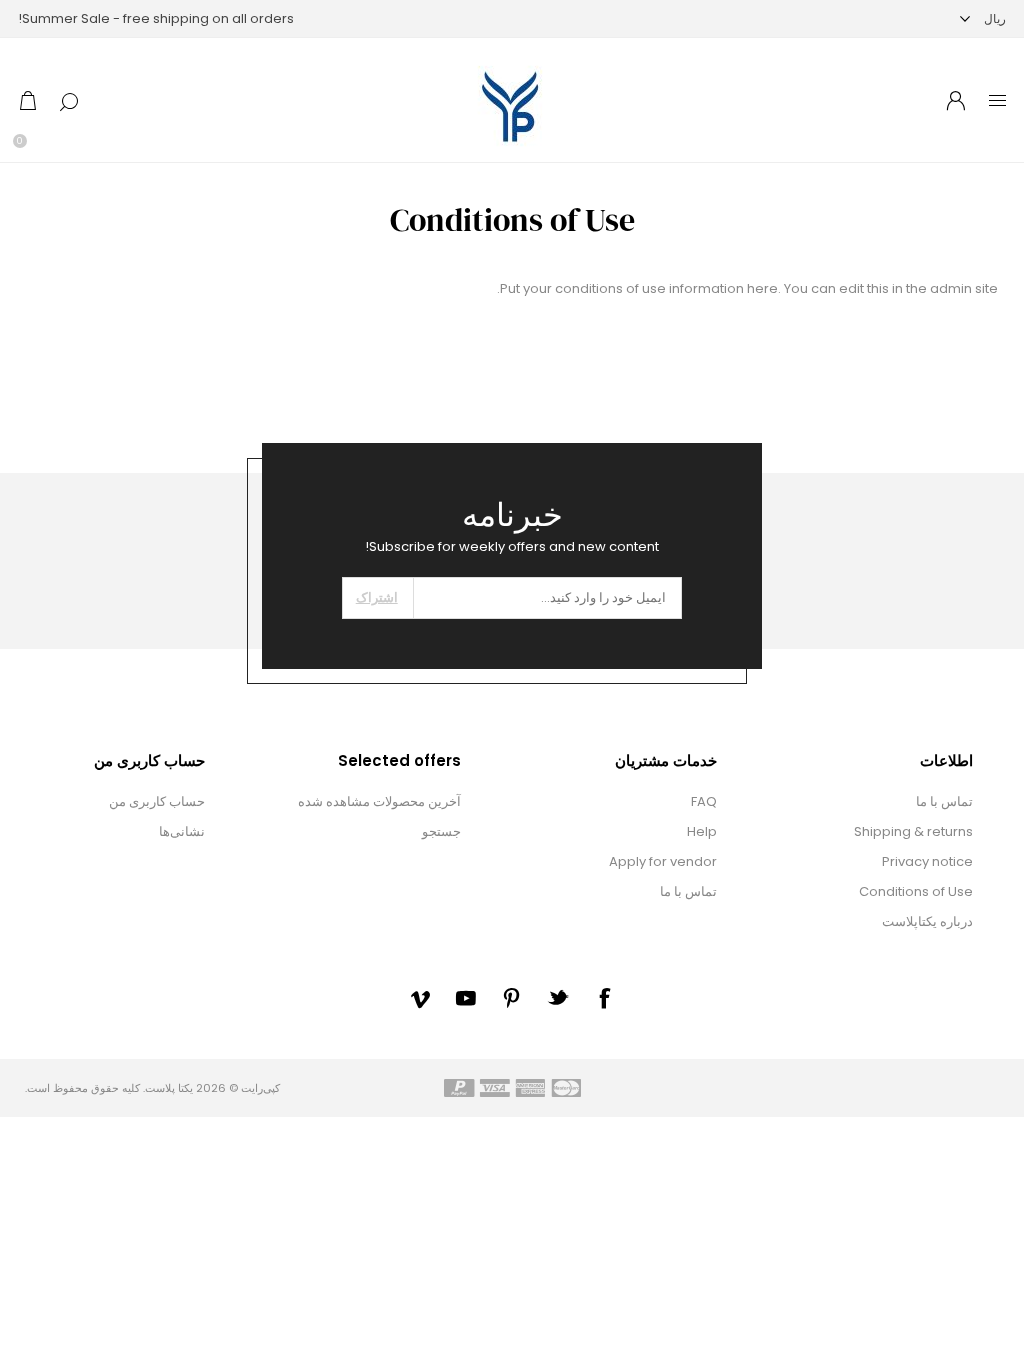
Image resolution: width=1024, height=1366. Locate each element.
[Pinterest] (512, 998)
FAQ (704, 801)
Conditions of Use (916, 891)
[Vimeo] (420, 999)
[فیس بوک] (604, 998)
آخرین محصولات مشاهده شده (379, 801)
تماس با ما (944, 801)
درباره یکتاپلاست (927, 921)
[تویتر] (558, 997)
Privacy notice (927, 861)
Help (702, 831)
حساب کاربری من (157, 801)
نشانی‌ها (182, 831)
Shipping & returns (913, 831)
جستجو (441, 831)
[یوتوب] (466, 998)
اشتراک (377, 597)
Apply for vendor (663, 861)
